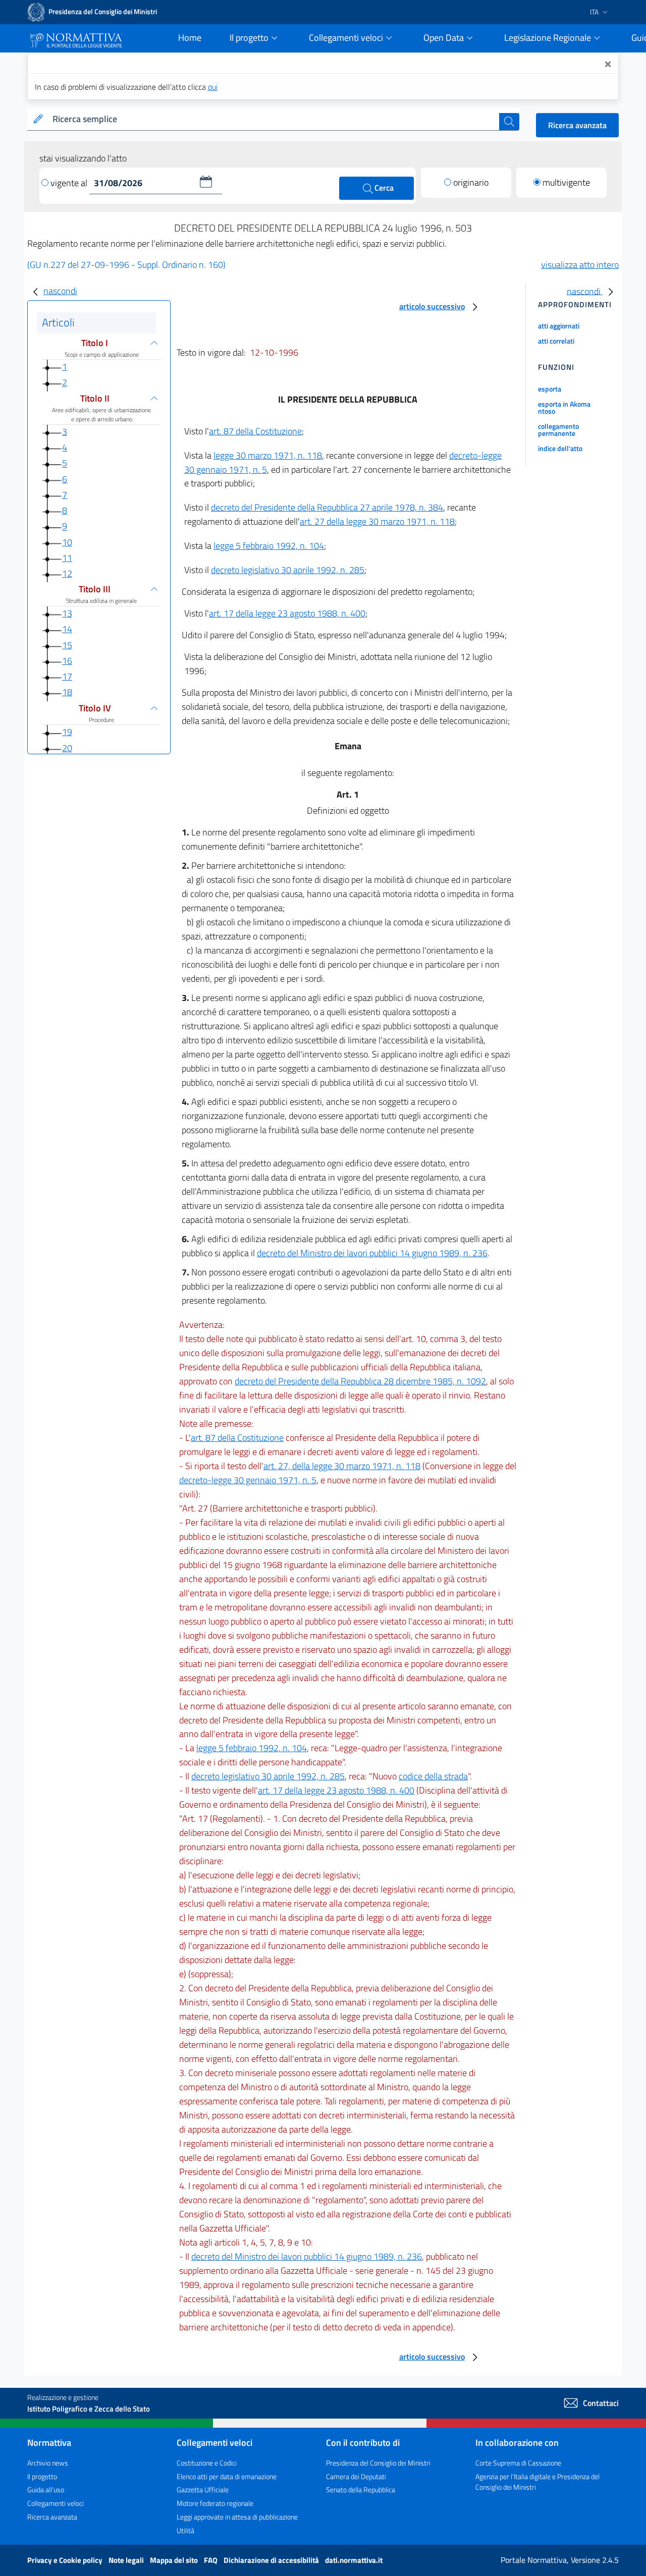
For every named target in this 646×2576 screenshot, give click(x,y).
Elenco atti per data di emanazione (227, 2476)
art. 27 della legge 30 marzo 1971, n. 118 (377, 521)
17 (67, 676)
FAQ (211, 2560)
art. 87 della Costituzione (255, 431)
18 (67, 692)
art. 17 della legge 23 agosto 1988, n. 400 (287, 613)
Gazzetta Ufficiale (203, 2489)
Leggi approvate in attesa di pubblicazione (237, 2517)
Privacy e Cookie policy (66, 2560)
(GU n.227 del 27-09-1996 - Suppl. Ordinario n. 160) (126, 265)
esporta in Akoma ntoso (564, 407)
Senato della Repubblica (361, 2489)
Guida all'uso (46, 2489)
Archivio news (48, 2463)
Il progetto (42, 2476)
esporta (550, 389)
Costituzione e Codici (207, 2463)
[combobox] (274, 119)
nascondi (60, 291)
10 (67, 542)
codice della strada (433, 1776)
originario (471, 182)
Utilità (185, 2530)
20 (67, 748)
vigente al (70, 183)
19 (67, 732)
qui (213, 87)
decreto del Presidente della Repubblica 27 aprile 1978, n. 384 (327, 507)
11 (67, 558)
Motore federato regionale (215, 2503)
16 (67, 661)
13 (67, 613)
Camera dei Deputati (356, 2476)
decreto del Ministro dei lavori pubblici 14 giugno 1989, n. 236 (372, 1253)
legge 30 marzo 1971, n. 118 (268, 455)
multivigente (566, 182)
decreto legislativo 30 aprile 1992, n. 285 (288, 570)
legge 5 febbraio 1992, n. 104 (269, 546)
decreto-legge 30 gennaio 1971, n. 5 (248, 1480)
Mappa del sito (175, 2560)
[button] (206, 182)
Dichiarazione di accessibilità (272, 2560)
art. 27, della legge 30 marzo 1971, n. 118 (342, 1466)
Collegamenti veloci (56, 2503)
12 (67, 573)
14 (67, 629)
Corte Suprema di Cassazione (518, 2463)
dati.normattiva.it (354, 2560)
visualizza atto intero (580, 265)
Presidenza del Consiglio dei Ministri (378, 2463)
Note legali (127, 2560)
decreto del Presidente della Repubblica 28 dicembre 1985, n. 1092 (360, 1381)
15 (67, 645)
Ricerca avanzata (577, 125)
